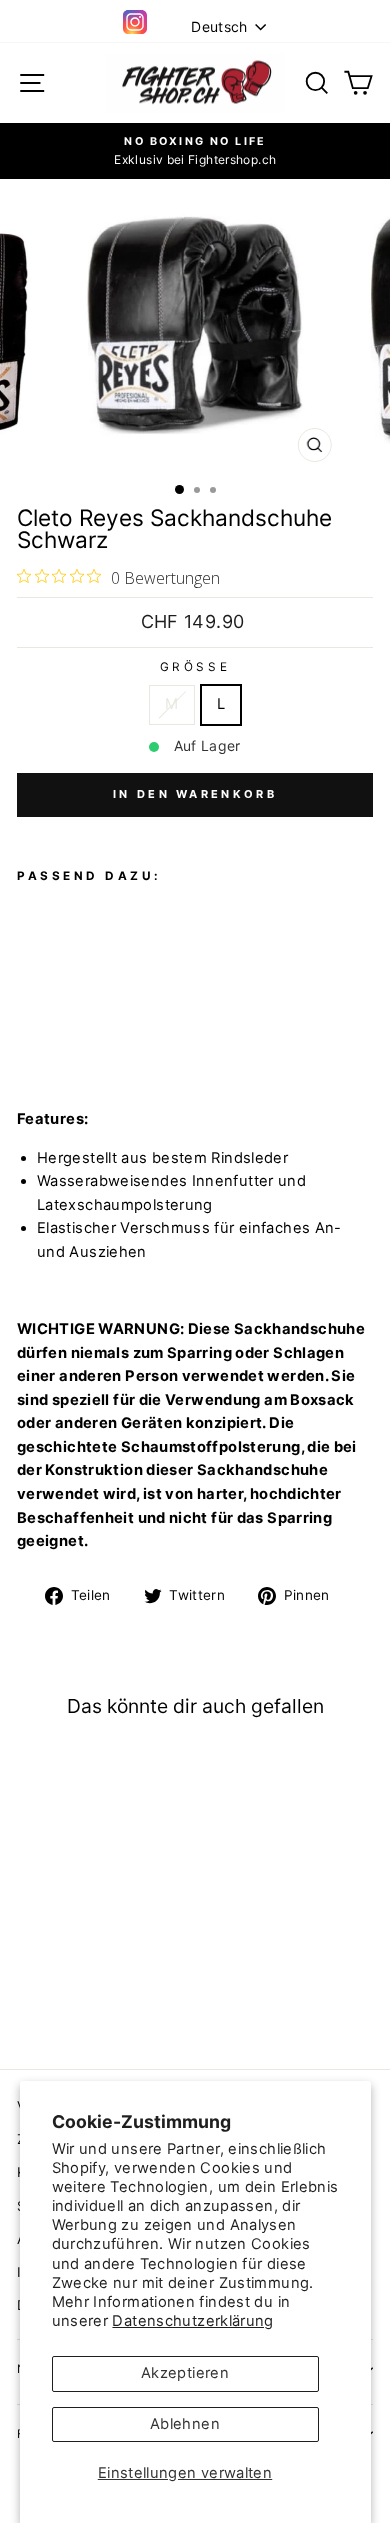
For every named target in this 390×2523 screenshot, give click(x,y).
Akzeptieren (185, 2373)
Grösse (195, 667)
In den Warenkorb (195, 794)
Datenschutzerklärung (192, 2321)
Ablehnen (185, 2424)
